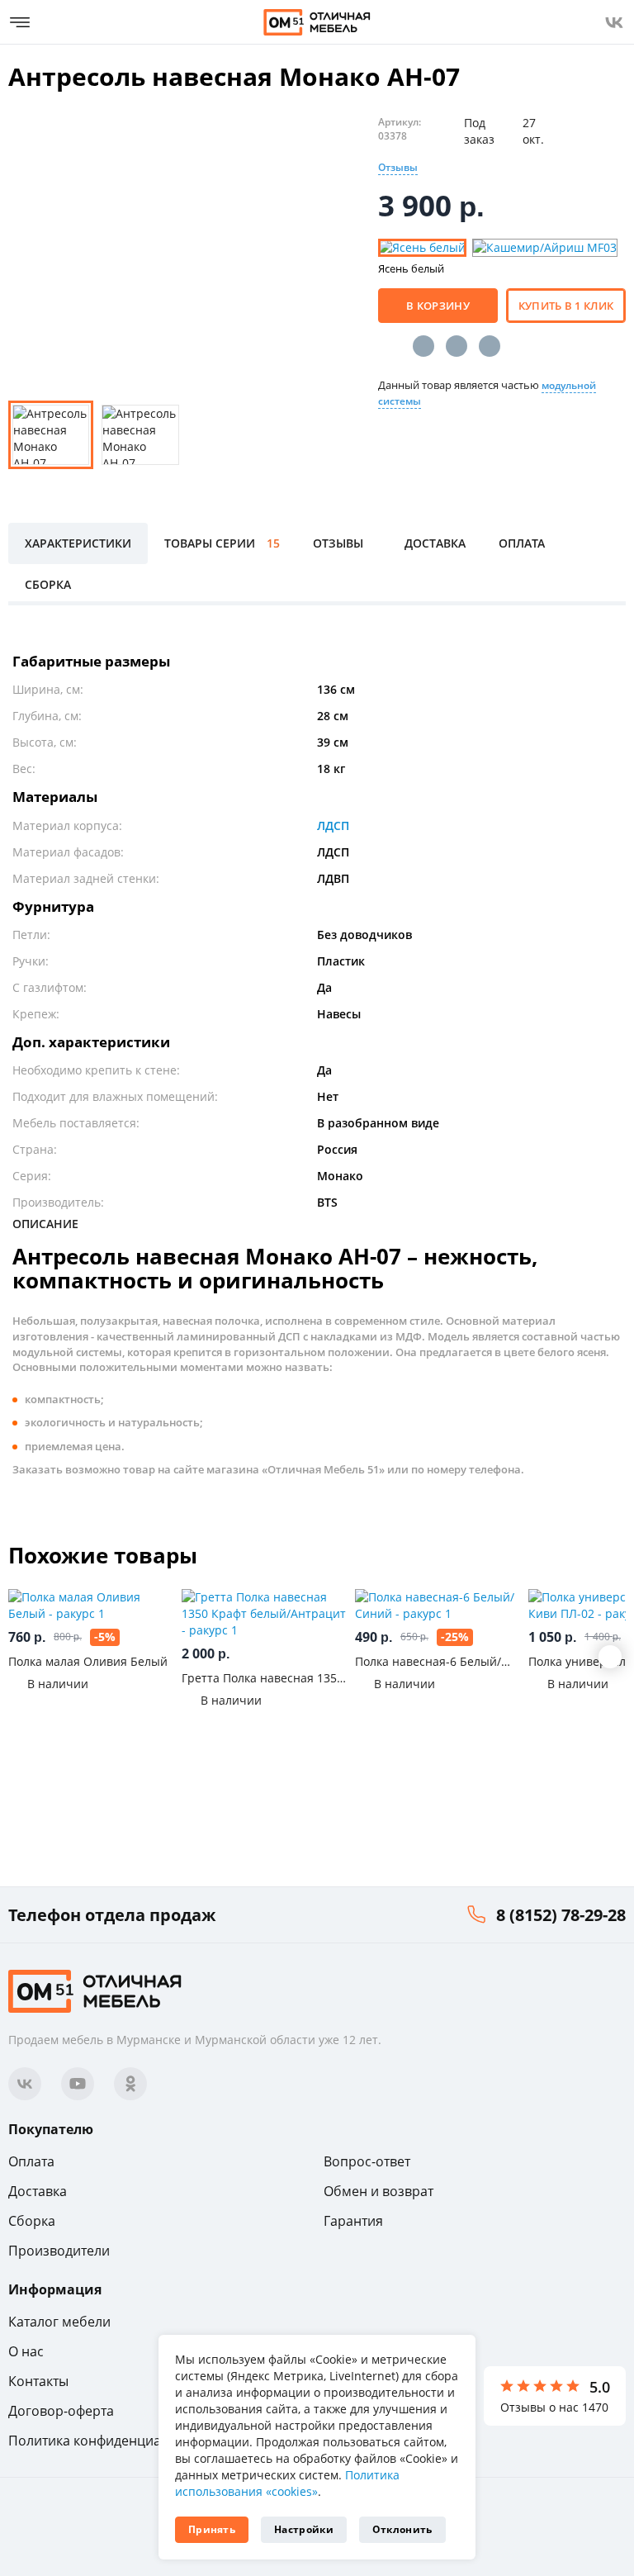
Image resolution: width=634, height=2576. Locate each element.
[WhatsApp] (490, 346)
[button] (610, 1657)
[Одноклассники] (457, 346)
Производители (59, 2251)
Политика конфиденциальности (111, 2441)
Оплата (31, 2161)
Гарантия (353, 2221)
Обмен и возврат (379, 2191)
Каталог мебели (59, 2322)
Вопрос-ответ (367, 2161)
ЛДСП (333, 825)
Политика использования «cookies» (287, 2483)
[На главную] (317, 22)
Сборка (32, 2221)
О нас (26, 2351)
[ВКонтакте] (423, 346)
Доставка (38, 2191)
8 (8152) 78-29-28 (561, 1915)
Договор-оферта (61, 2411)
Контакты (38, 2381)
